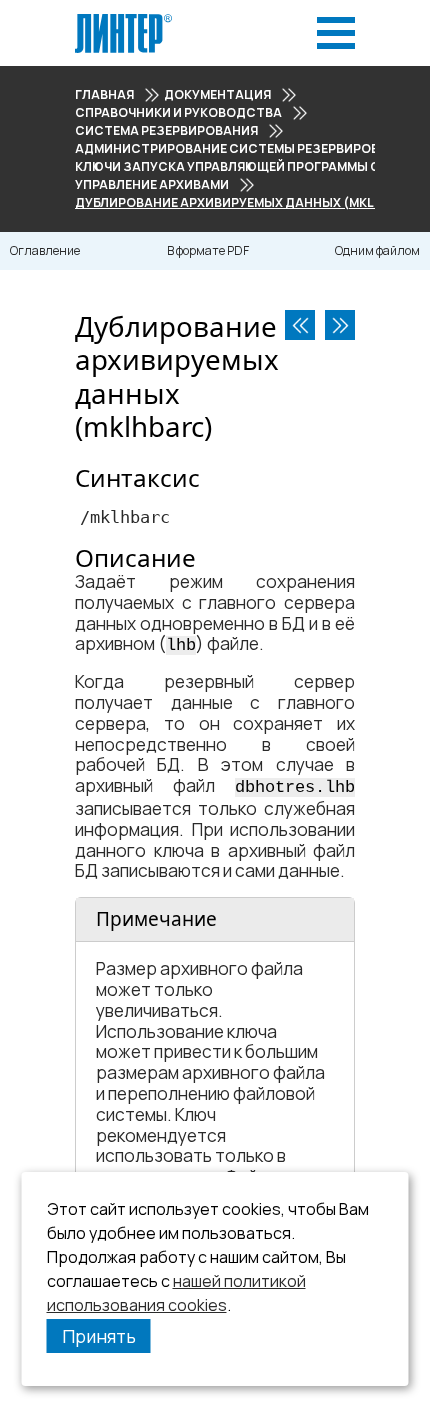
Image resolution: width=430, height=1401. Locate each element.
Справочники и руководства (178, 112)
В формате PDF (208, 250)
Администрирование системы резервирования (244, 148)
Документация (217, 94)
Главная (104, 94)
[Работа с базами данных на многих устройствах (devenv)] (340, 325)
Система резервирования (166, 130)
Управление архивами (152, 184)
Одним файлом (377, 250)
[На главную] (123, 19)
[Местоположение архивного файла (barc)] (300, 325)
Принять (99, 1336)
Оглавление (45, 250)
